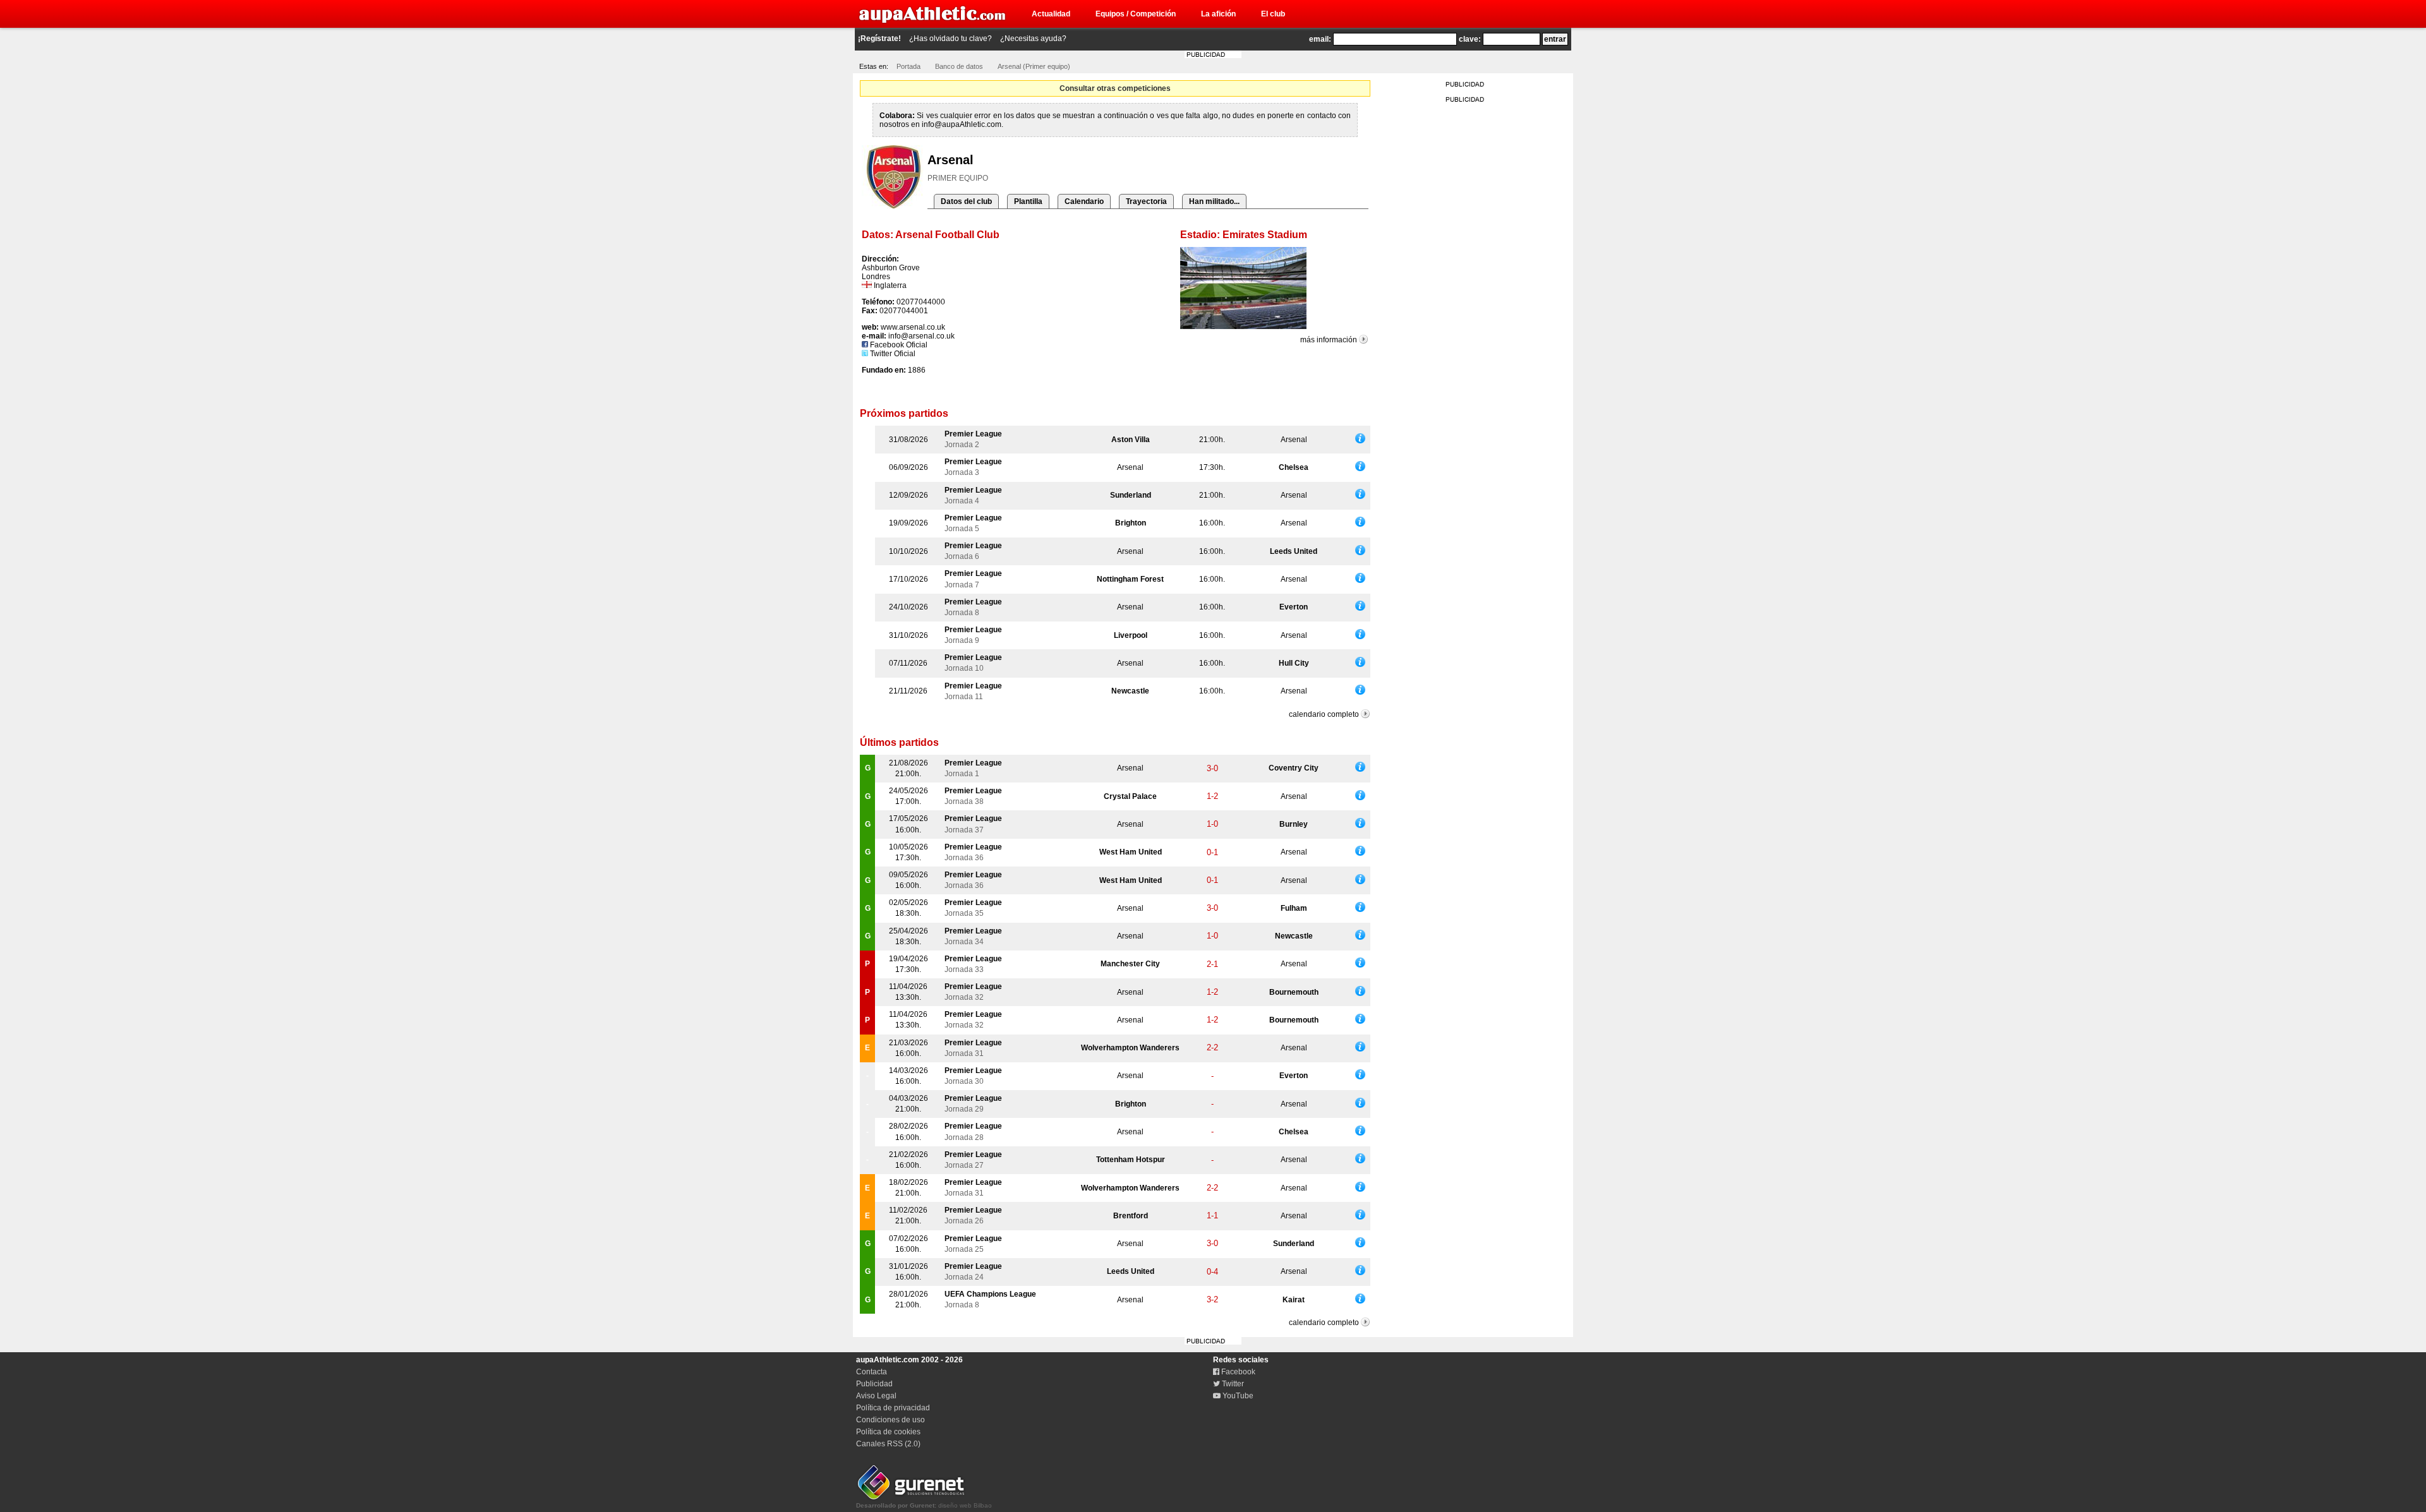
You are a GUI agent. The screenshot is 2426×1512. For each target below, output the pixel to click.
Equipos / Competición (1136, 14)
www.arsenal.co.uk (913, 327)
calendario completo (1324, 714)
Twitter (1232, 1384)
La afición (1218, 14)
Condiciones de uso (890, 1420)
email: (1320, 39)
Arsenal (1294, 440)
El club (1273, 14)
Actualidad (1051, 14)
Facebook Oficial (898, 345)
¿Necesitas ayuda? (1033, 39)
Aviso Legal (876, 1396)
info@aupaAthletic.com (962, 124)
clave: (1470, 39)
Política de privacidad (893, 1408)
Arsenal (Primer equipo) (1034, 66)
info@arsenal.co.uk (921, 336)
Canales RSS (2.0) (888, 1444)
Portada (908, 66)
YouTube (1237, 1396)
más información (1329, 340)
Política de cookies (888, 1432)
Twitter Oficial (892, 354)
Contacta (872, 1372)
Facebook (1237, 1372)
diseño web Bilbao (924, 1505)
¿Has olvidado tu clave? (950, 39)
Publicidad (874, 1384)
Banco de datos (959, 66)
